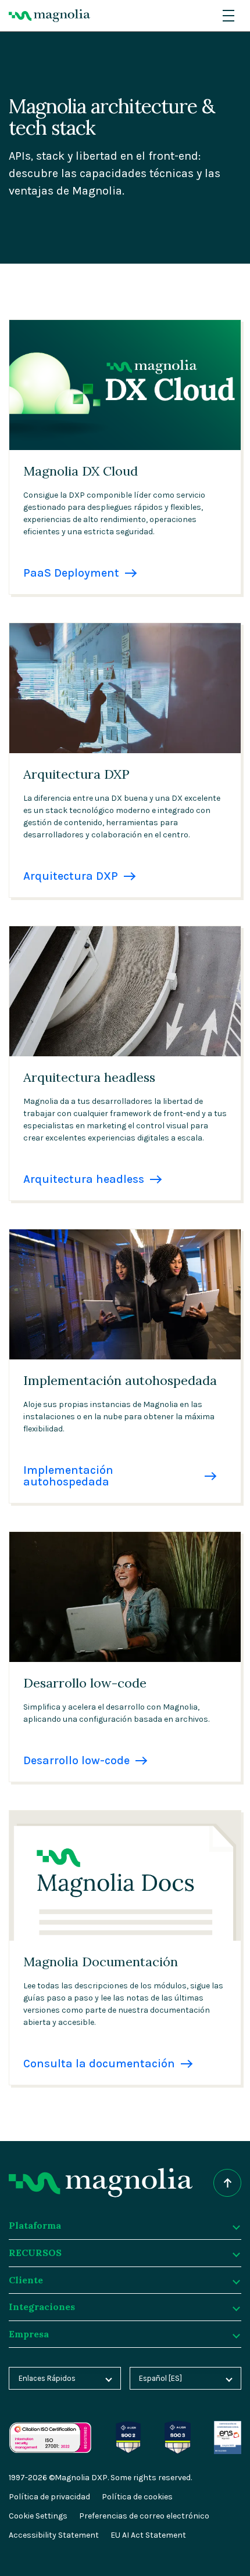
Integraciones (42, 2307)
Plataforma (35, 2225)
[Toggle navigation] (228, 16)
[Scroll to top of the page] (227, 2183)
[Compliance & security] (128, 2427)
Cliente (26, 2280)
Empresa (29, 2334)
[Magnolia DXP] (49, 16)
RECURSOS (35, 2253)
